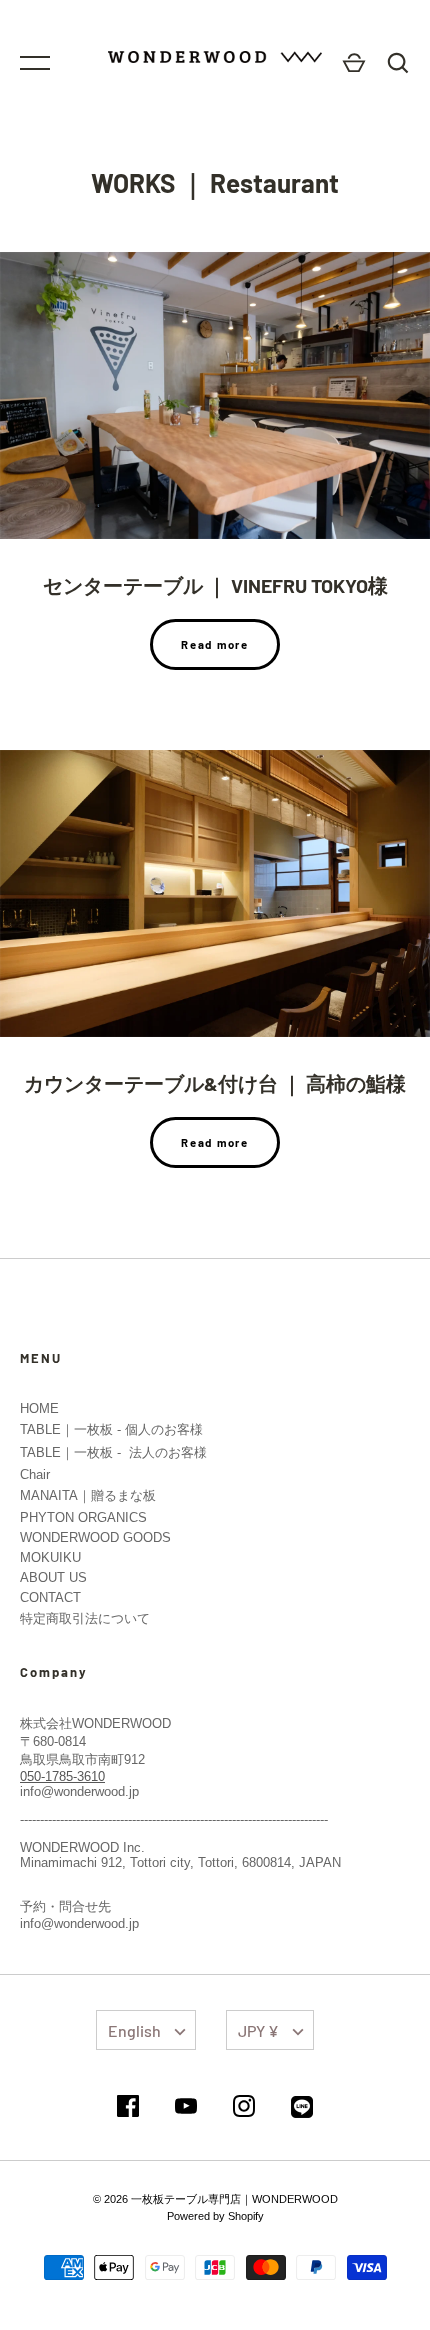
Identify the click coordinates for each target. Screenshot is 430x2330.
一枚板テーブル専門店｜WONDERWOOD (234, 2199)
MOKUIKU (50, 1557)
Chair (35, 1474)
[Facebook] (128, 2107)
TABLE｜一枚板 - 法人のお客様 (113, 1452)
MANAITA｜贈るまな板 (88, 1495)
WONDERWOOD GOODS (95, 1537)
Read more (214, 644)
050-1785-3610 (62, 1776)
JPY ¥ (258, 2030)
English (134, 2030)
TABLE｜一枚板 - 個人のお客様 (111, 1429)
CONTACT (50, 1597)
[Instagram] (244, 2107)
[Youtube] (186, 2107)
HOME (39, 1408)
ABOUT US (53, 1577)
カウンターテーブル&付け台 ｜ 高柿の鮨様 (215, 1083)
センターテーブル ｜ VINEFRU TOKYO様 (215, 585)
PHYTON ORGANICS (83, 1517)
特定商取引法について (85, 1618)
